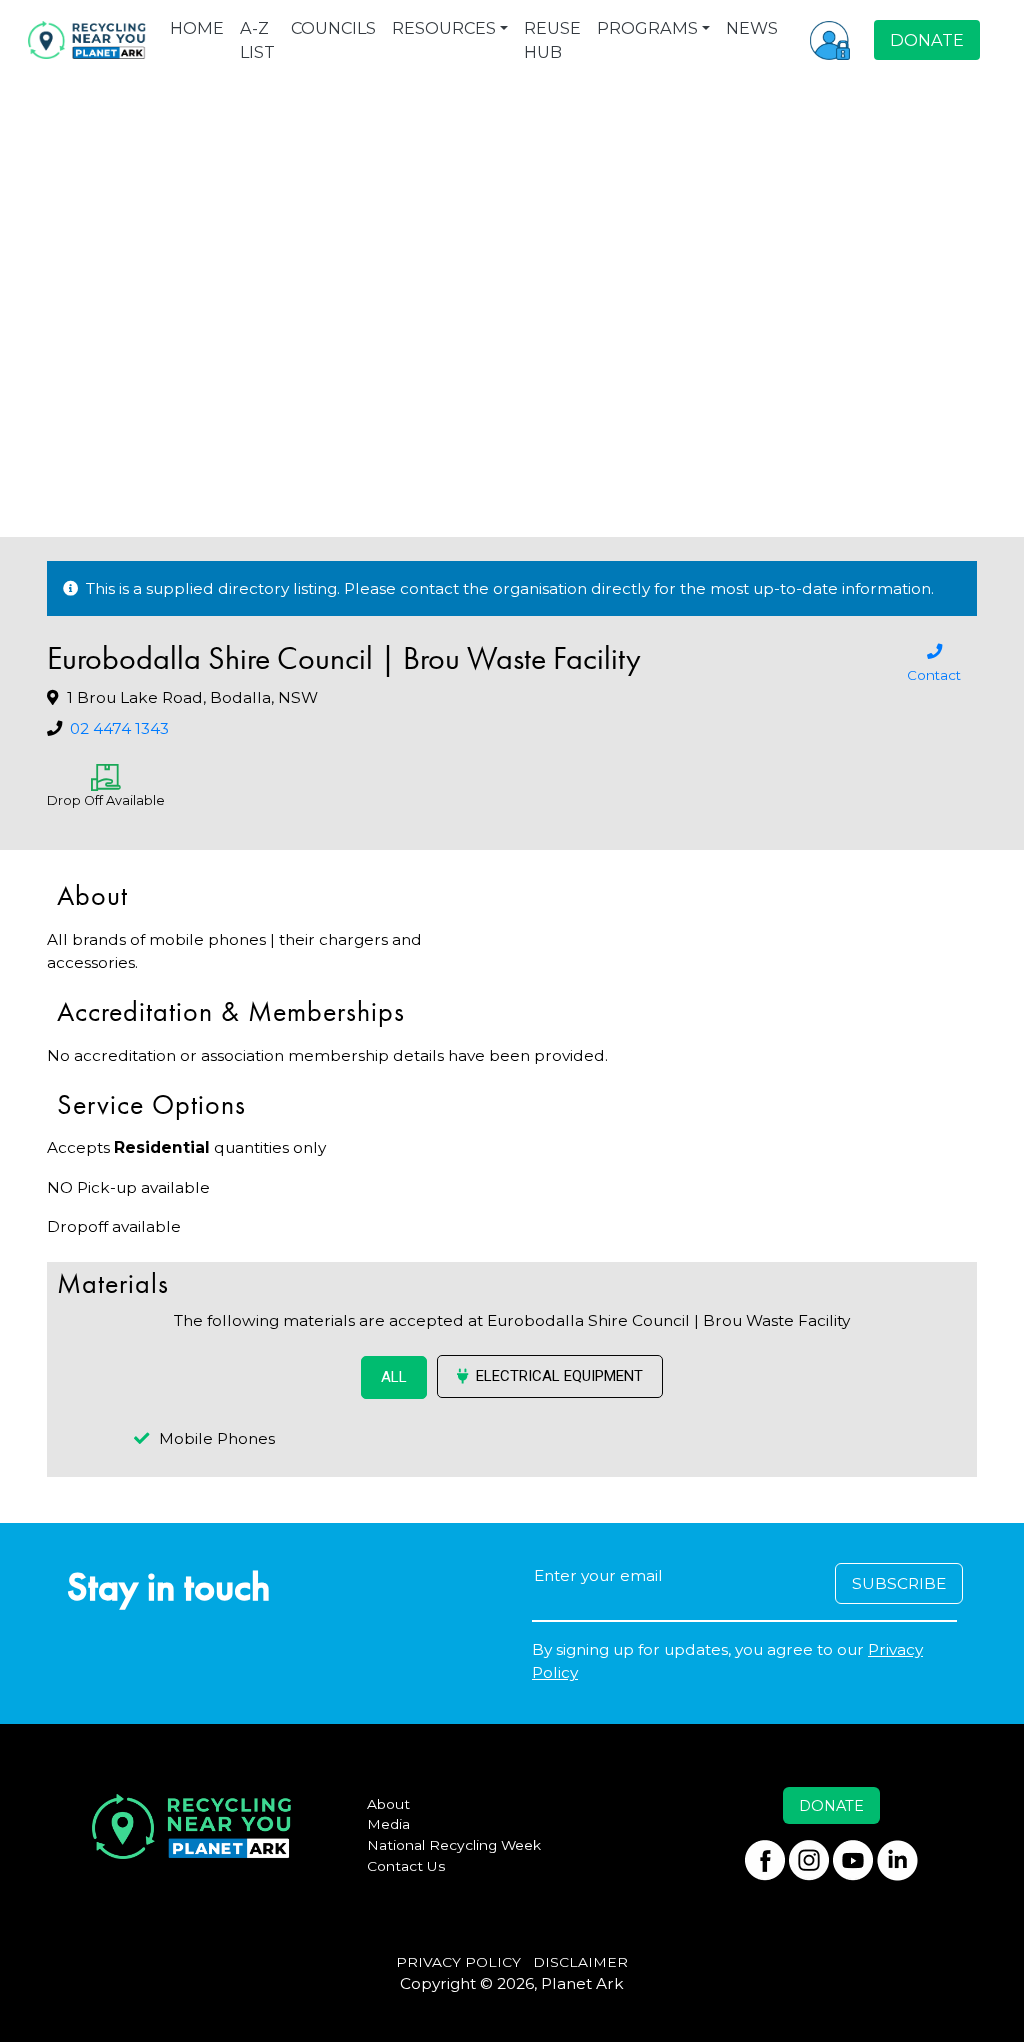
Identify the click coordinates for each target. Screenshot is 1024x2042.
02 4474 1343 (119, 728)
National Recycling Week (454, 1845)
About (388, 1804)
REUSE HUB (552, 40)
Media (388, 1824)
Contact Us (406, 1866)
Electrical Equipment (559, 1376)
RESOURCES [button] (444, 28)
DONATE (927, 40)
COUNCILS (333, 28)
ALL (394, 1377)
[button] (830, 40)
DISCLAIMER (580, 1962)
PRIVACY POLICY (458, 1962)
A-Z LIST (257, 40)
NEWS (752, 28)
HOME (197, 28)
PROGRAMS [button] (647, 28)
